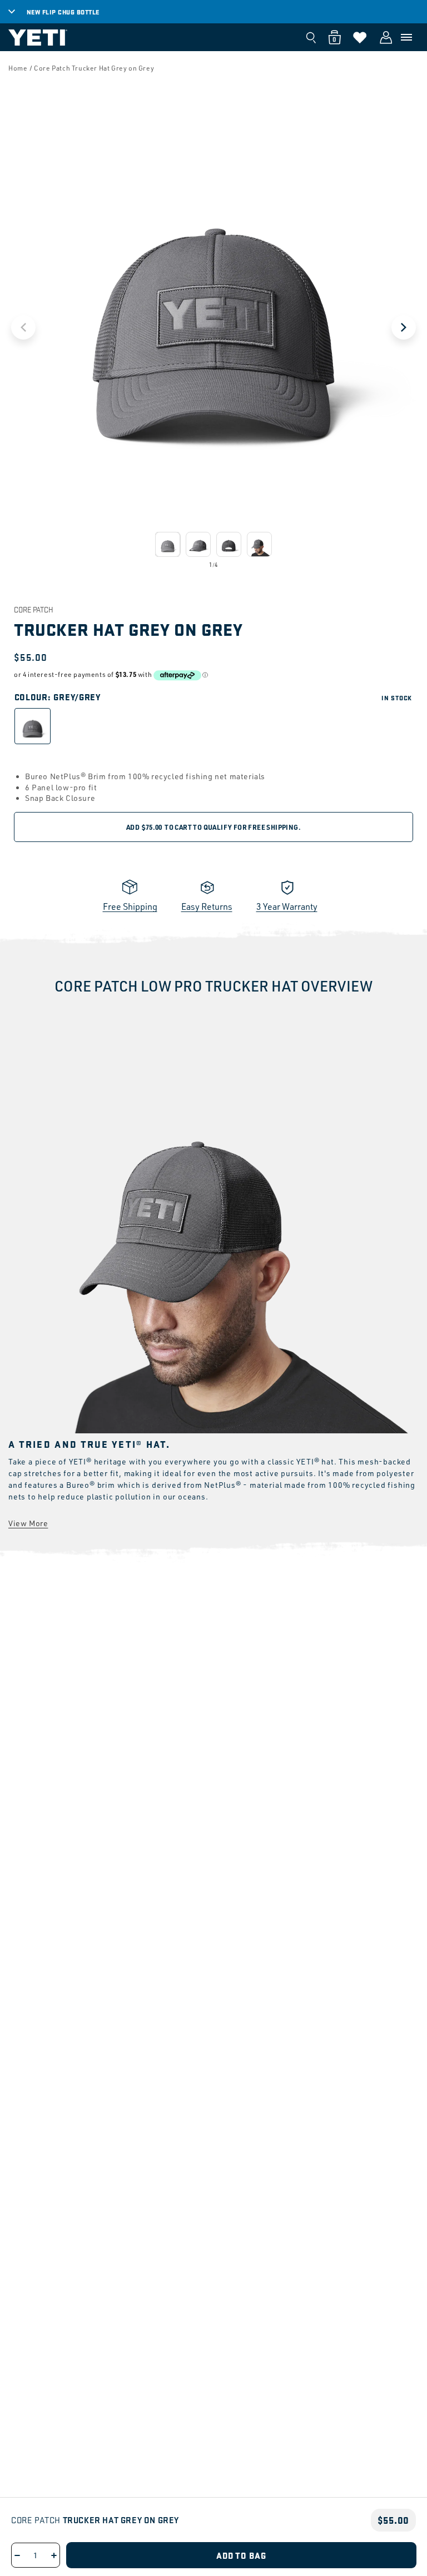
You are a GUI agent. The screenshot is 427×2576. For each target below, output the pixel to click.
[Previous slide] (23, 327)
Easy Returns (207, 906)
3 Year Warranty (287, 906)
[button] (406, 37)
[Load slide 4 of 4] (259, 544)
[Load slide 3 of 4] (229, 544)
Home (18, 68)
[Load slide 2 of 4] (198, 544)
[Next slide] (404, 327)
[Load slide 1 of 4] (168, 544)
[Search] (311, 37)
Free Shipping (130, 906)
